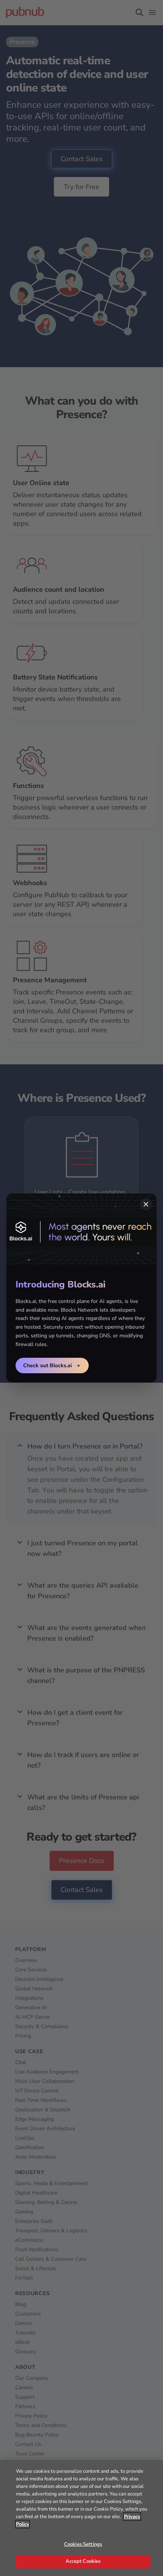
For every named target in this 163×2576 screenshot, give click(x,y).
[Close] (146, 1204)
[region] (81, 2518)
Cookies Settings (83, 2544)
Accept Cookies (83, 2561)
